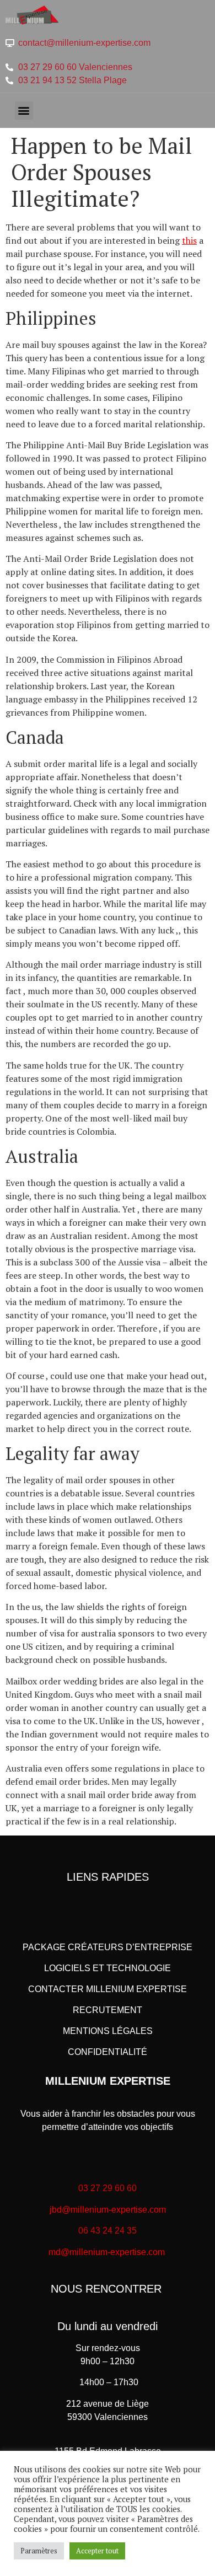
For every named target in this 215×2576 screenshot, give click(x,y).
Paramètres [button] (39, 2551)
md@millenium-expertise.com (107, 2252)
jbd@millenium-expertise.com (108, 2210)
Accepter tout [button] (97, 2551)
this (189, 240)
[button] (24, 111)
